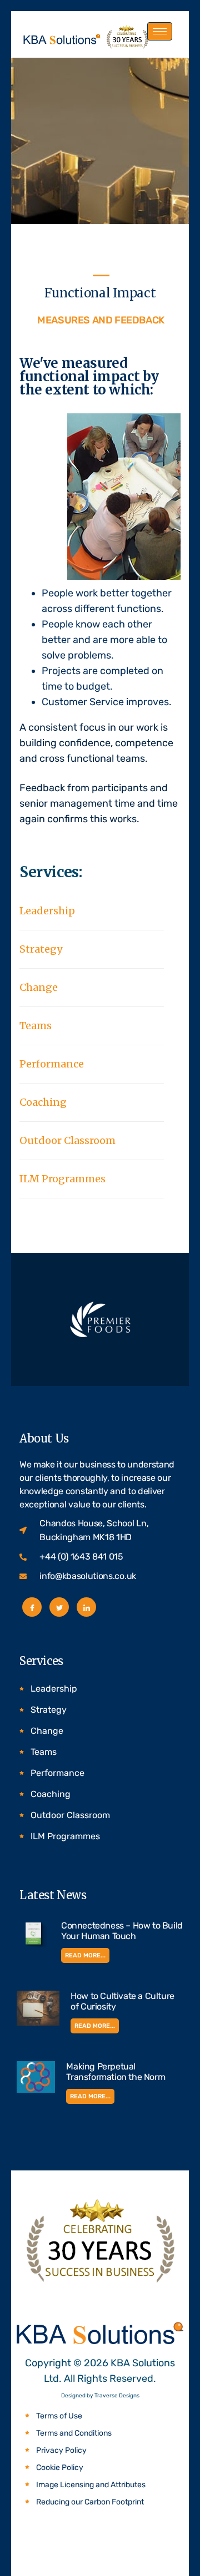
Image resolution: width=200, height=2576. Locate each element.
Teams (36, 1026)
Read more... (85, 1955)
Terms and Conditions (74, 2433)
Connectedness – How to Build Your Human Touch (122, 1931)
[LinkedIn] (86, 1607)
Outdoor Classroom (67, 1140)
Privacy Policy (61, 2450)
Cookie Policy (60, 2468)
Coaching (43, 1102)
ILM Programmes (62, 1179)
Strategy (41, 949)
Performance (52, 1064)
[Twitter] (59, 1607)
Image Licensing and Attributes (91, 2485)
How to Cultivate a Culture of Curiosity (122, 2001)
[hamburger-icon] (160, 31)
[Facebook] (32, 1607)
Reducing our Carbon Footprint (90, 2502)
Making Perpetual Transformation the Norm (116, 2072)
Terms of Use (59, 2416)
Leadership (47, 911)
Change (39, 987)
